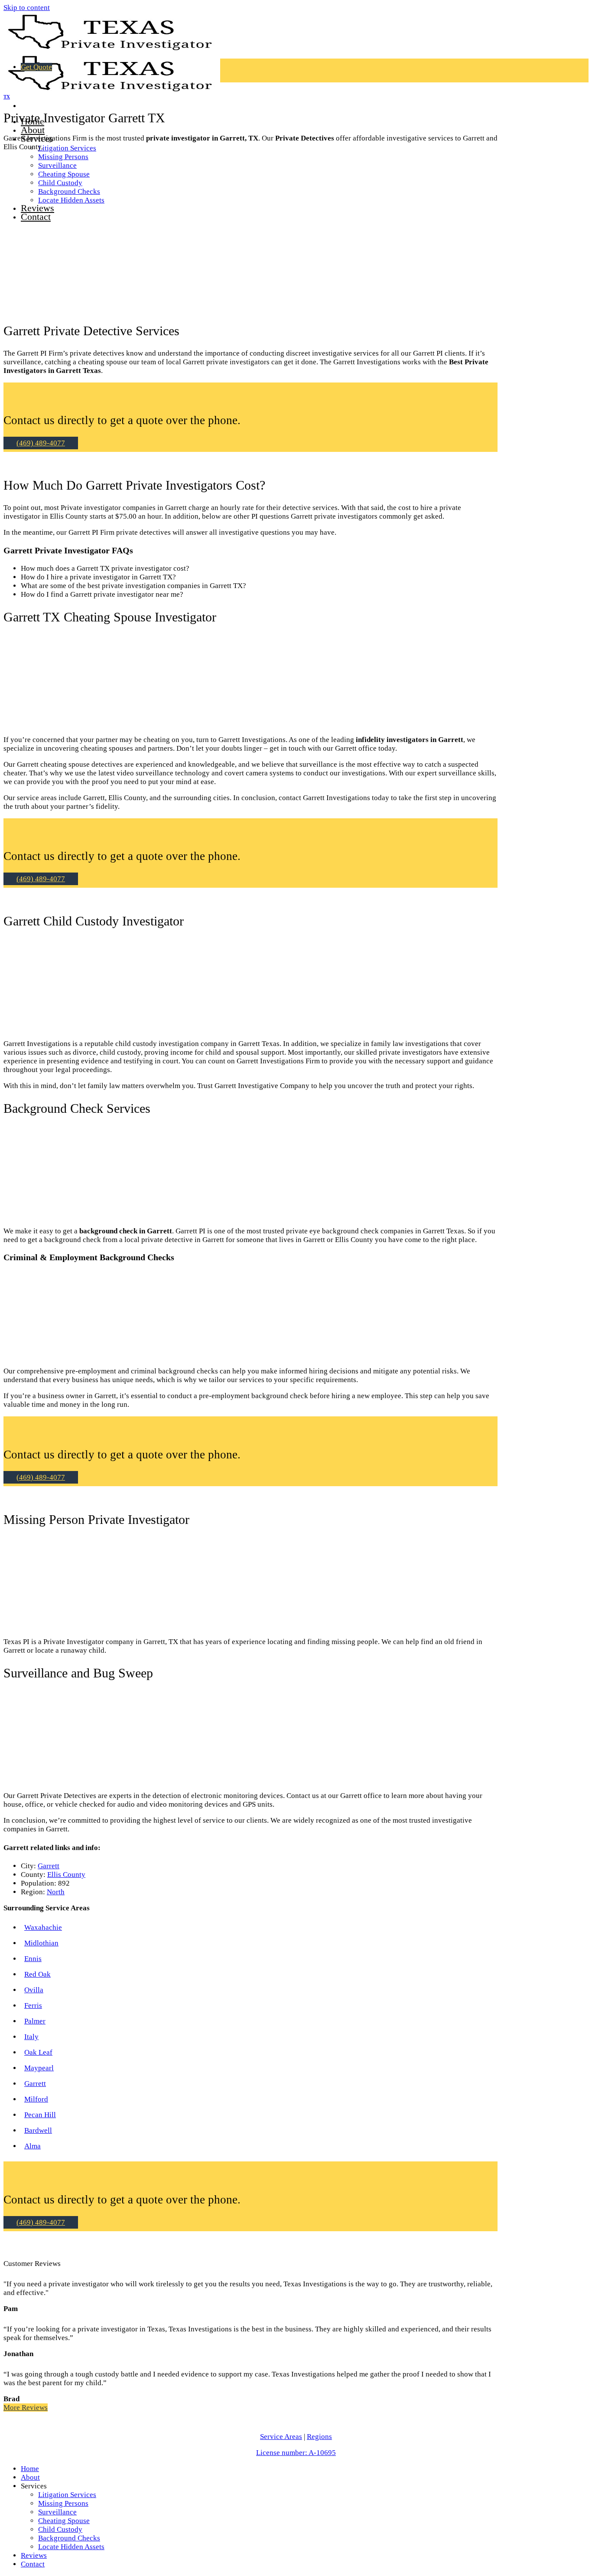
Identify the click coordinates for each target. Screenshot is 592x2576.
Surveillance (57, 2512)
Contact (33, 2564)
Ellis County (66, 1875)
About (33, 130)
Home (30, 2469)
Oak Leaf (38, 2052)
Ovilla (34, 1990)
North (56, 1892)
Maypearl (39, 2068)
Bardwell (38, 2130)
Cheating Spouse (64, 2521)
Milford (36, 2099)
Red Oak (37, 1974)
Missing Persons (63, 157)
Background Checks (69, 2538)
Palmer (35, 2021)
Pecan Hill (40, 2115)
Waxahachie (43, 1927)
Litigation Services (67, 148)
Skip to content (27, 8)
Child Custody (60, 2529)
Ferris (33, 2006)
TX (7, 97)
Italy (31, 2037)
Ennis (33, 1959)
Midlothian (41, 1943)
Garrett (49, 1866)
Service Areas (281, 2437)
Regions (319, 2437)
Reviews (34, 2555)
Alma (33, 2146)
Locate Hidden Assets (71, 2547)
